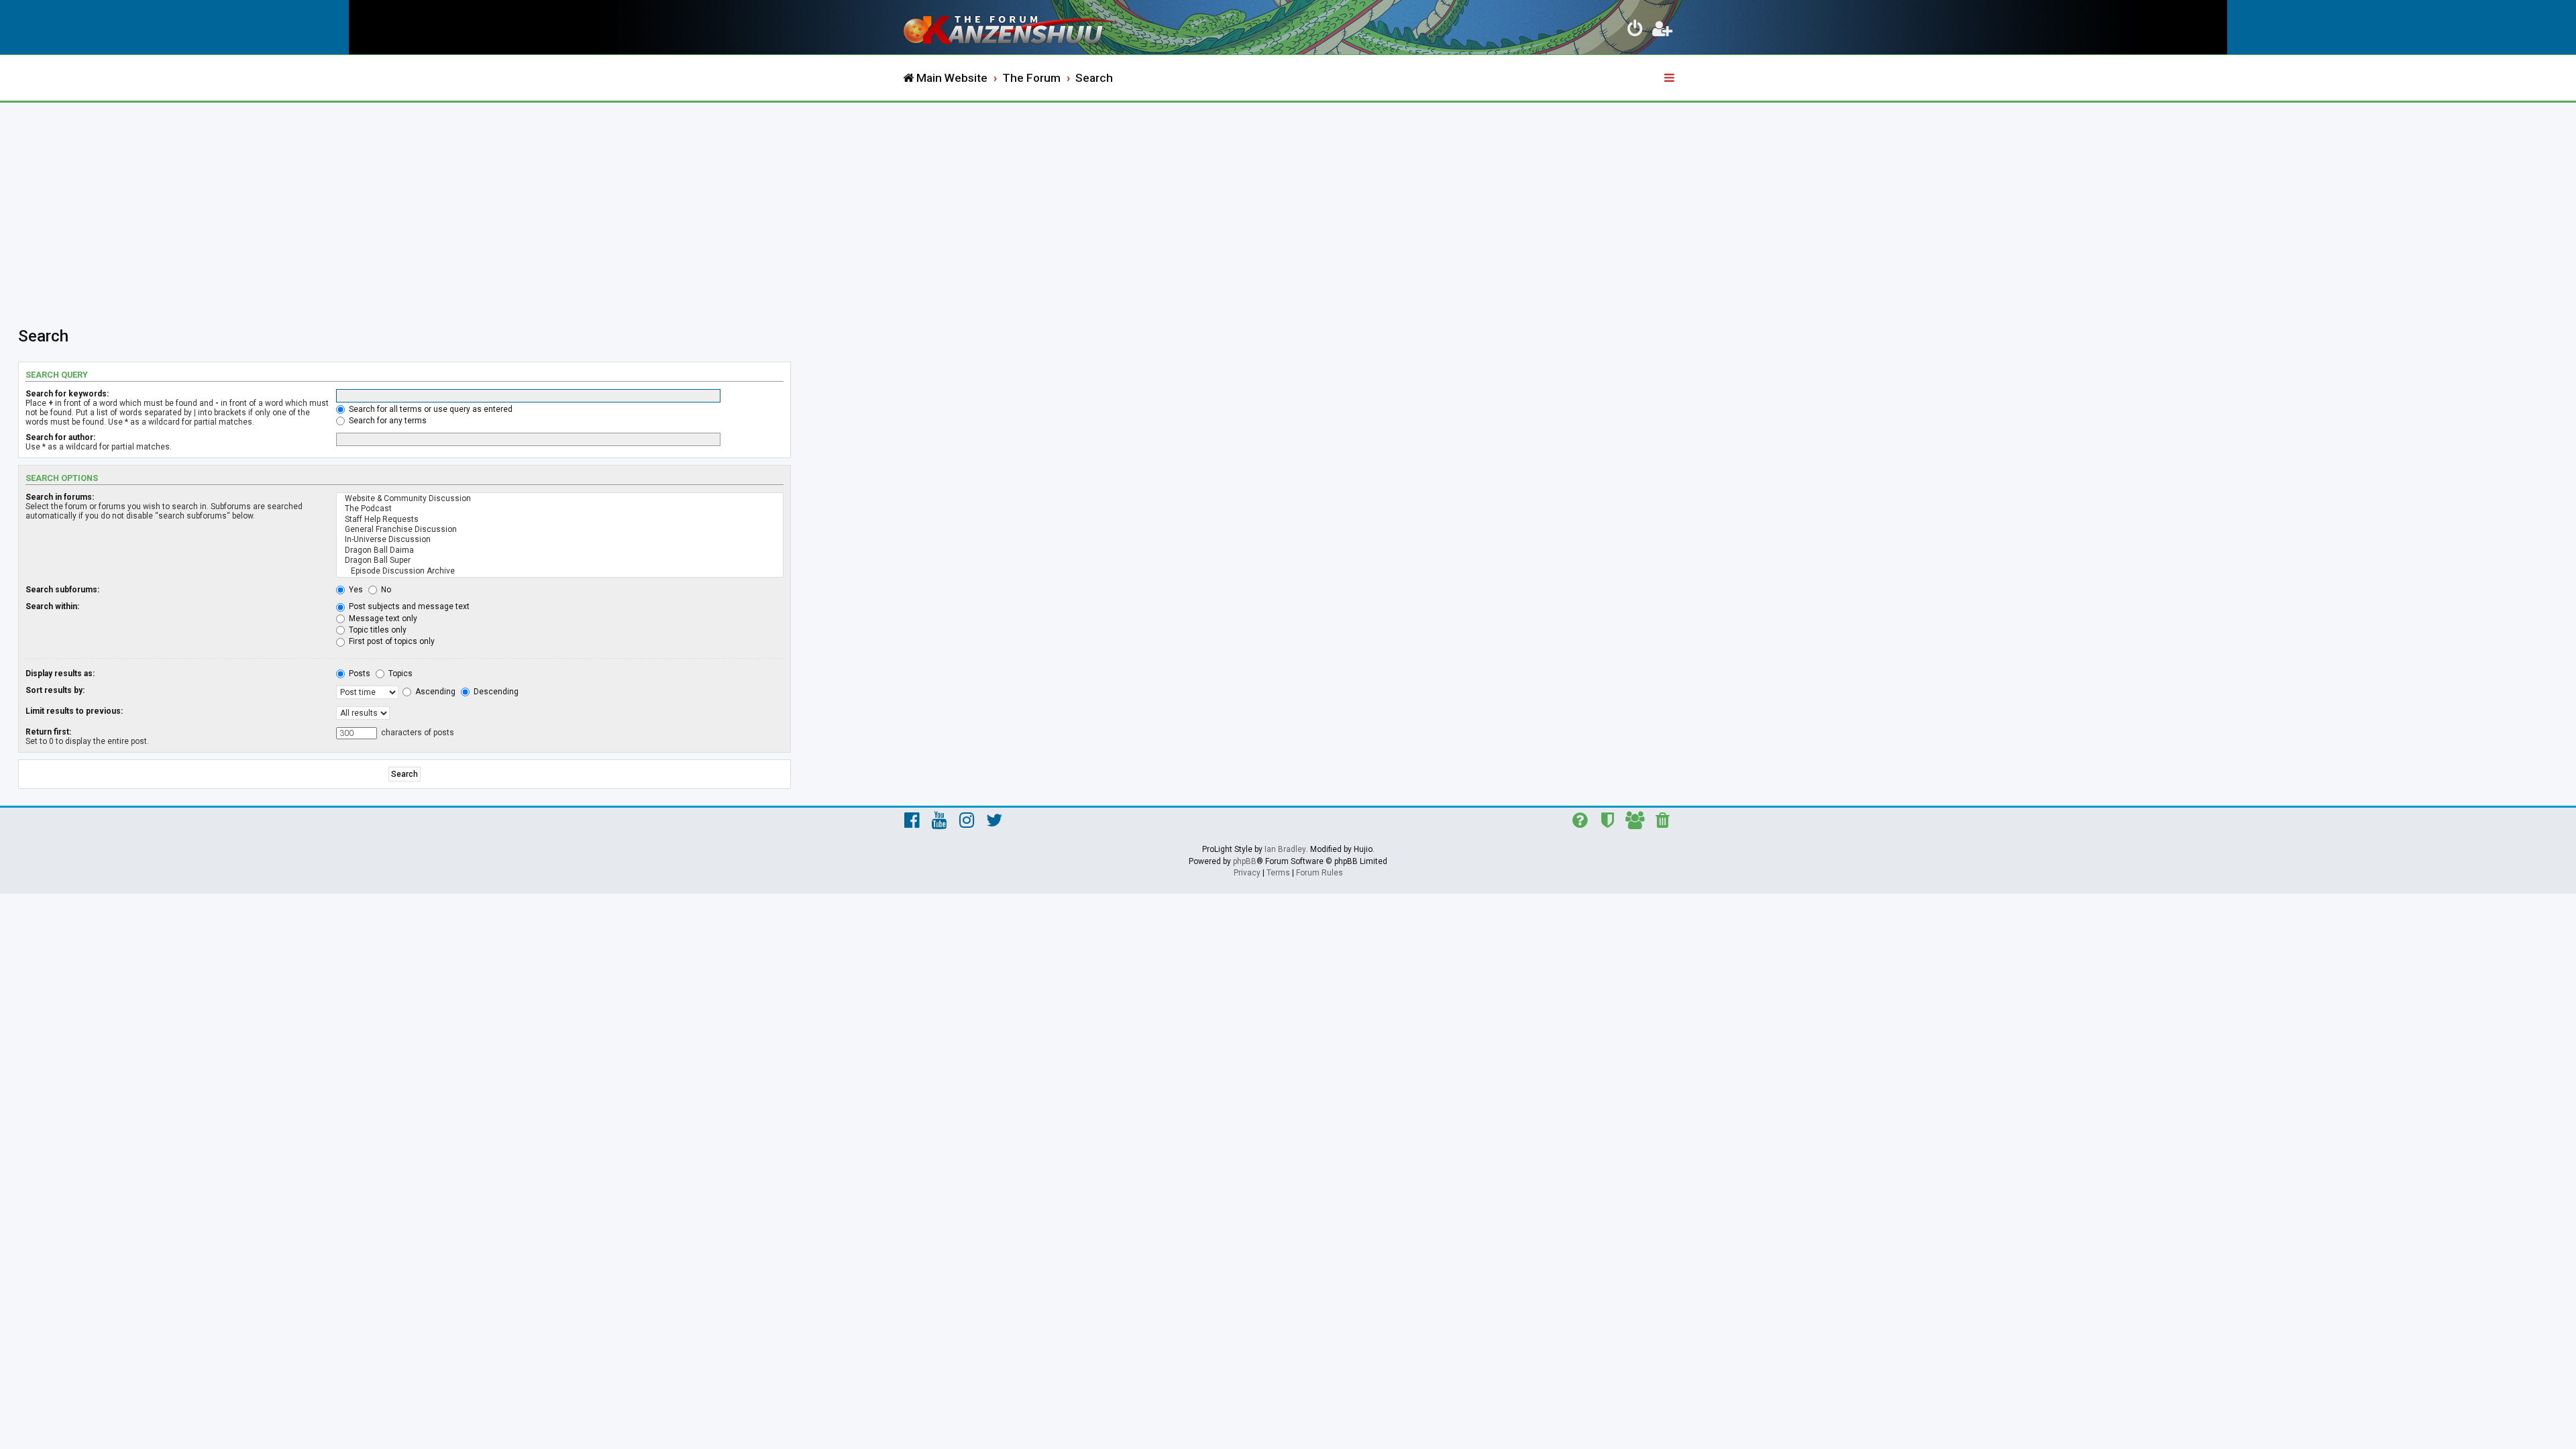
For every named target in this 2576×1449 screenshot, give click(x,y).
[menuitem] (1635, 31)
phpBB (1245, 861)
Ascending (434, 692)
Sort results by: (55, 690)
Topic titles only (377, 630)
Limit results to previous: (74, 711)
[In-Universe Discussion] (560, 540)
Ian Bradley (1285, 849)
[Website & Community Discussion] (560, 499)
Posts (359, 674)
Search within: (52, 606)
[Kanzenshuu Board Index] (1013, 27)
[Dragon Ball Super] (560, 560)
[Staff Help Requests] (560, 520)
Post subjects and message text (408, 606)
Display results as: (60, 674)
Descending (495, 692)
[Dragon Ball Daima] (560, 550)
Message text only (382, 619)
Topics (399, 674)
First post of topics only (391, 641)
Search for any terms (387, 421)
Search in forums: (60, 497)
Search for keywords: (67, 394)
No (385, 590)
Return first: (48, 732)
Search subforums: (62, 590)
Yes (355, 590)
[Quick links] (1670, 78)
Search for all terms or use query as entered (430, 409)
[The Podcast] (560, 509)
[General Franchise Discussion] (560, 530)
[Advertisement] (1288, 203)
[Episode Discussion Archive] (560, 571)
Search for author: (60, 437)
